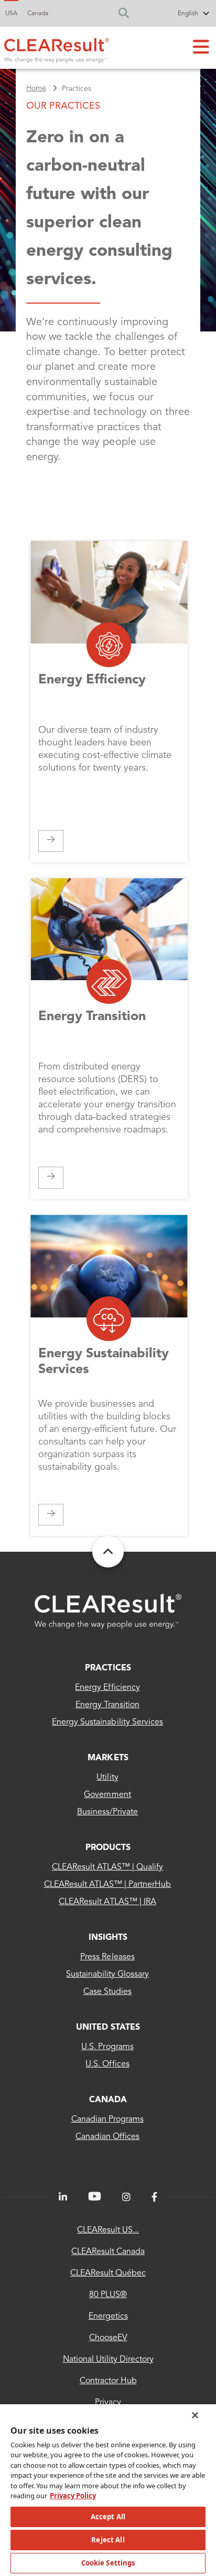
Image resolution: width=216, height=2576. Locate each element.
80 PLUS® (108, 2295)
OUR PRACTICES (63, 106)
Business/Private (107, 1812)
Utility (107, 1778)
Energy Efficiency (107, 1688)
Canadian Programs (108, 2120)
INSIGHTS (108, 1938)
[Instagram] (126, 2197)
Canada (38, 14)
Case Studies (107, 1992)
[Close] (195, 2415)
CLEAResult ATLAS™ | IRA (107, 1902)
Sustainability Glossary (108, 1975)
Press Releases (107, 1957)
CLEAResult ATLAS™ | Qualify (108, 1867)
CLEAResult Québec (108, 2273)
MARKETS (108, 1758)
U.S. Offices (107, 2064)
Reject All (108, 2540)
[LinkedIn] (63, 2197)
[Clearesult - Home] (108, 1611)
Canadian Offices (107, 2137)
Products (108, 1848)
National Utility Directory (108, 2360)
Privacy (108, 2403)
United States (108, 2028)
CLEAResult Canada (108, 2252)
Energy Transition (108, 1705)
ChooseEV (108, 2338)
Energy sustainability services (107, 1722)
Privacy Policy (73, 2496)
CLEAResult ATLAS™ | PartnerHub (108, 1885)
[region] (108, 2490)
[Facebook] (154, 2197)
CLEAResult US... (108, 2230)
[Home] (57, 48)
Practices (108, 1668)
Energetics (108, 2317)
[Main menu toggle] (201, 48)
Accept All (108, 2517)
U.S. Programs (107, 2047)
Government (107, 1795)
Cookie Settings (108, 2563)
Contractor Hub (108, 2381)
